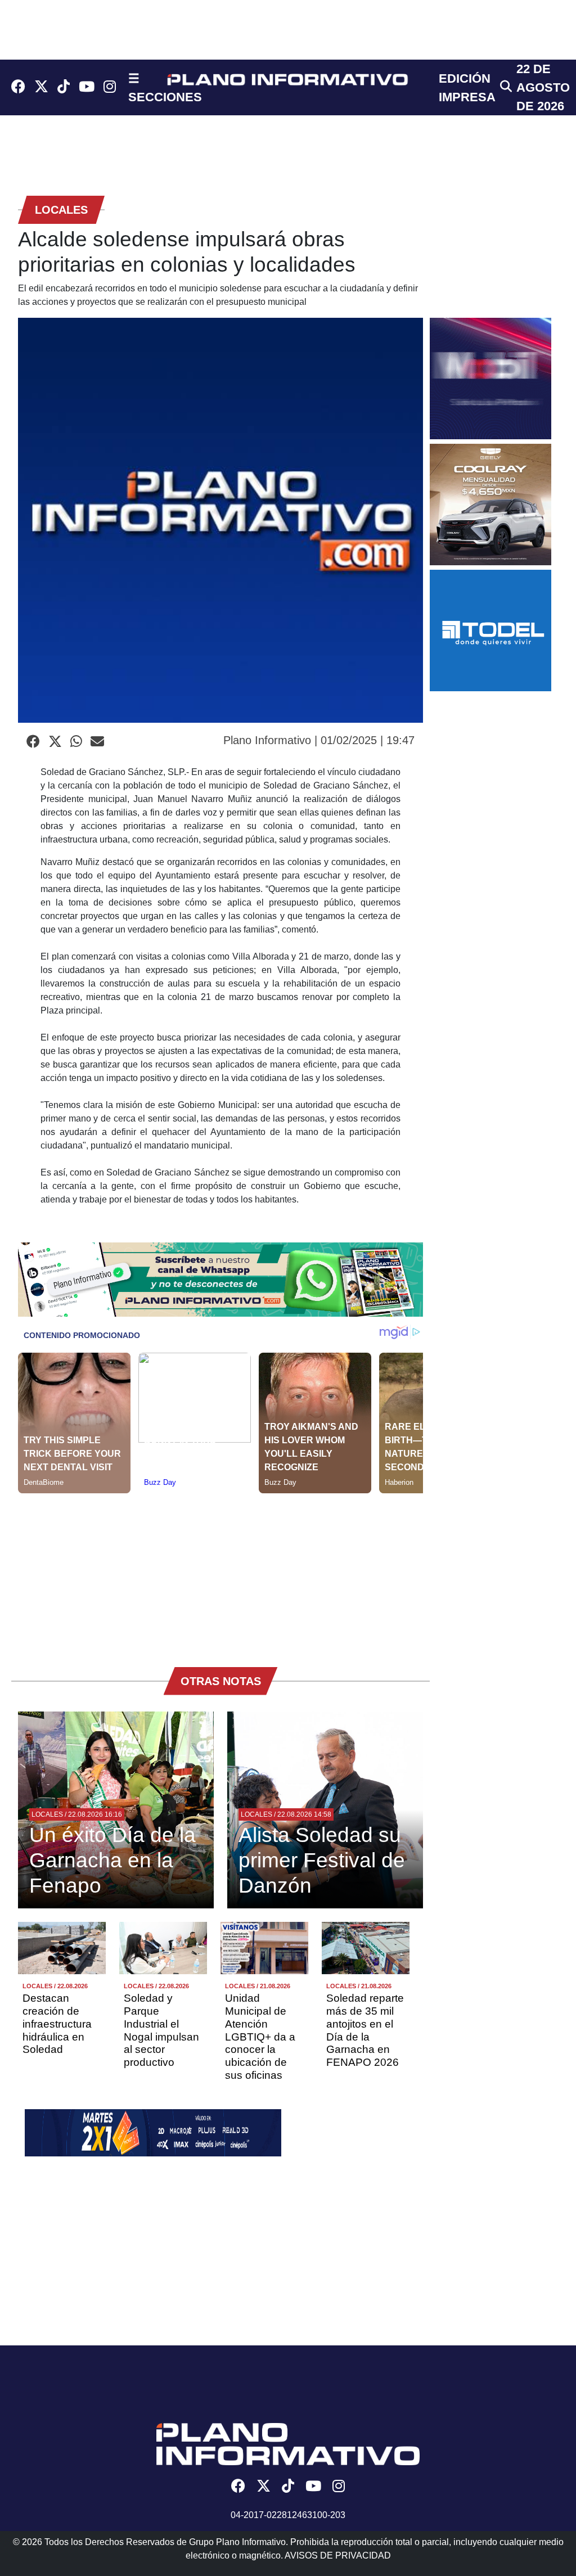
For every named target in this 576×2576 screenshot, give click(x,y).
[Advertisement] (220, 1572)
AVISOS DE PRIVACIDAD (338, 2555)
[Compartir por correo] (97, 742)
